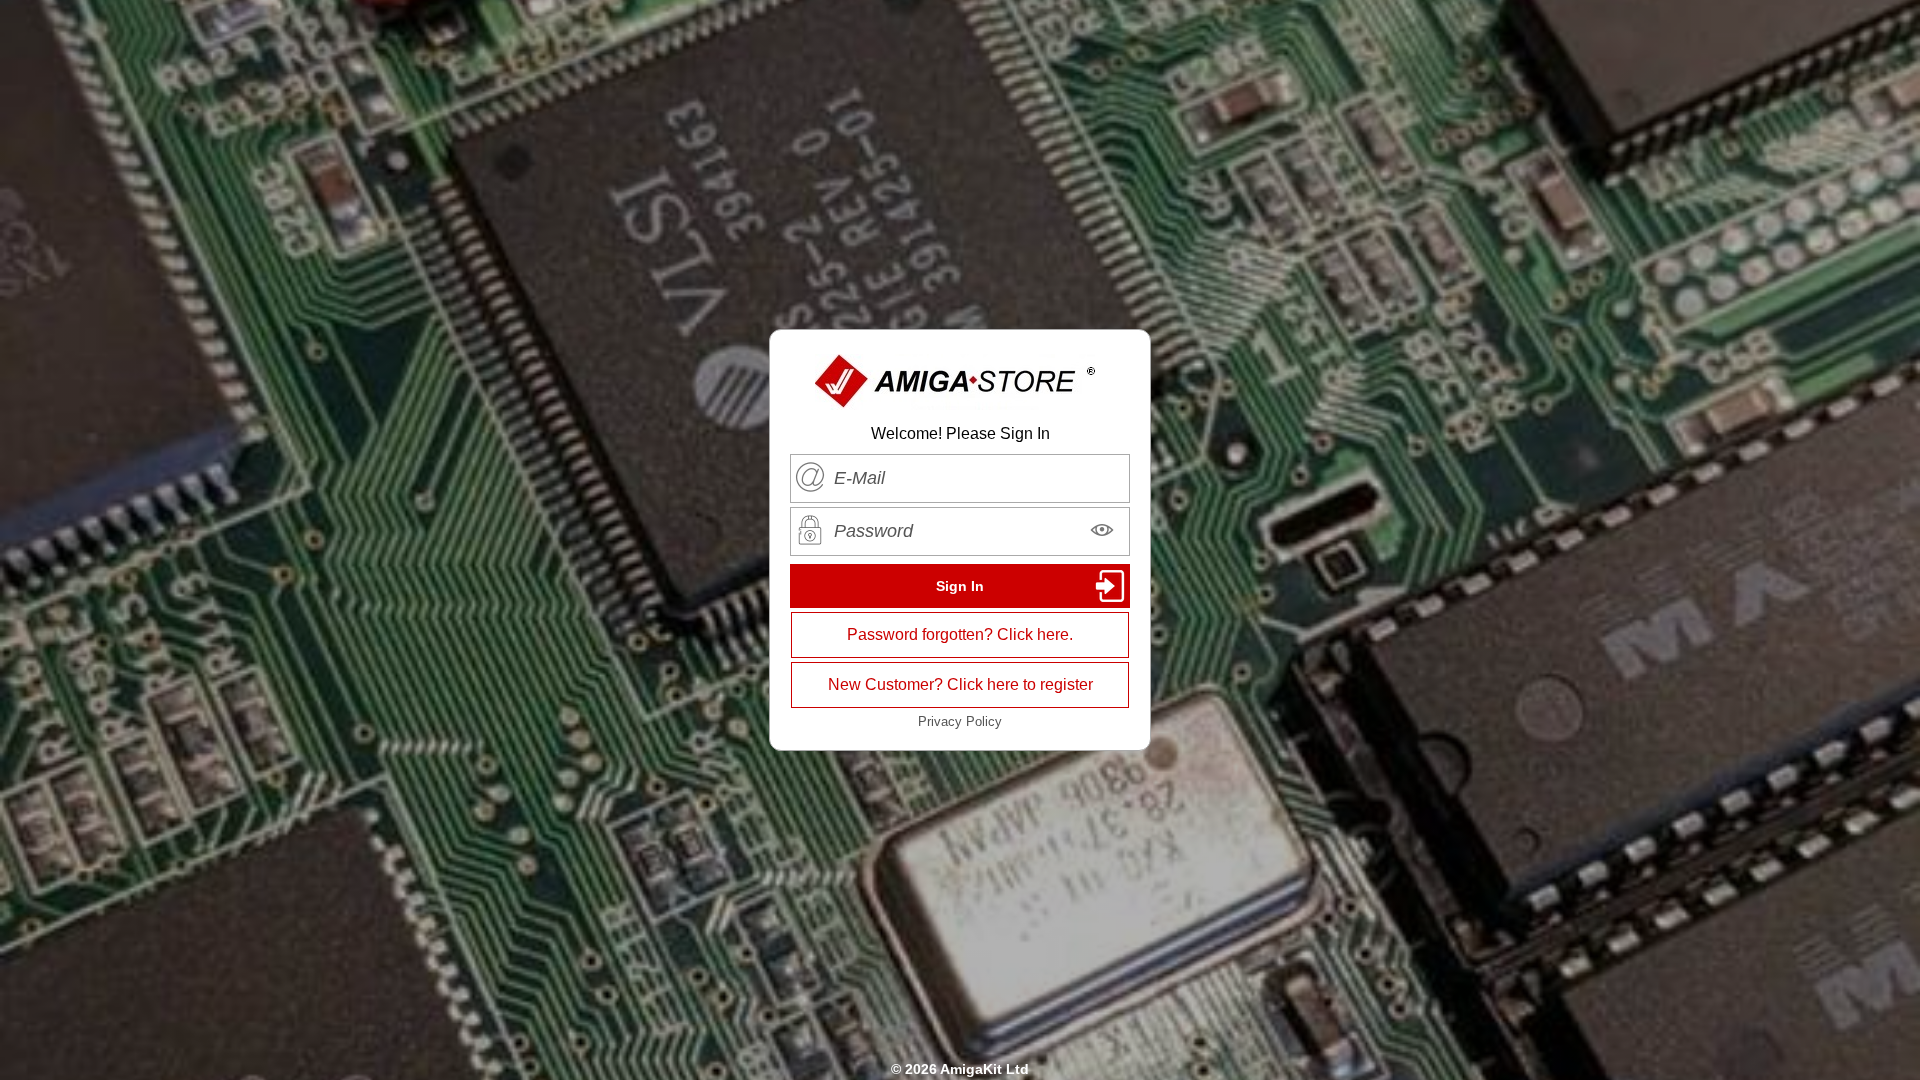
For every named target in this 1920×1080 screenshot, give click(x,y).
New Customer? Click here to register (960, 684)
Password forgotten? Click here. (960, 634)
